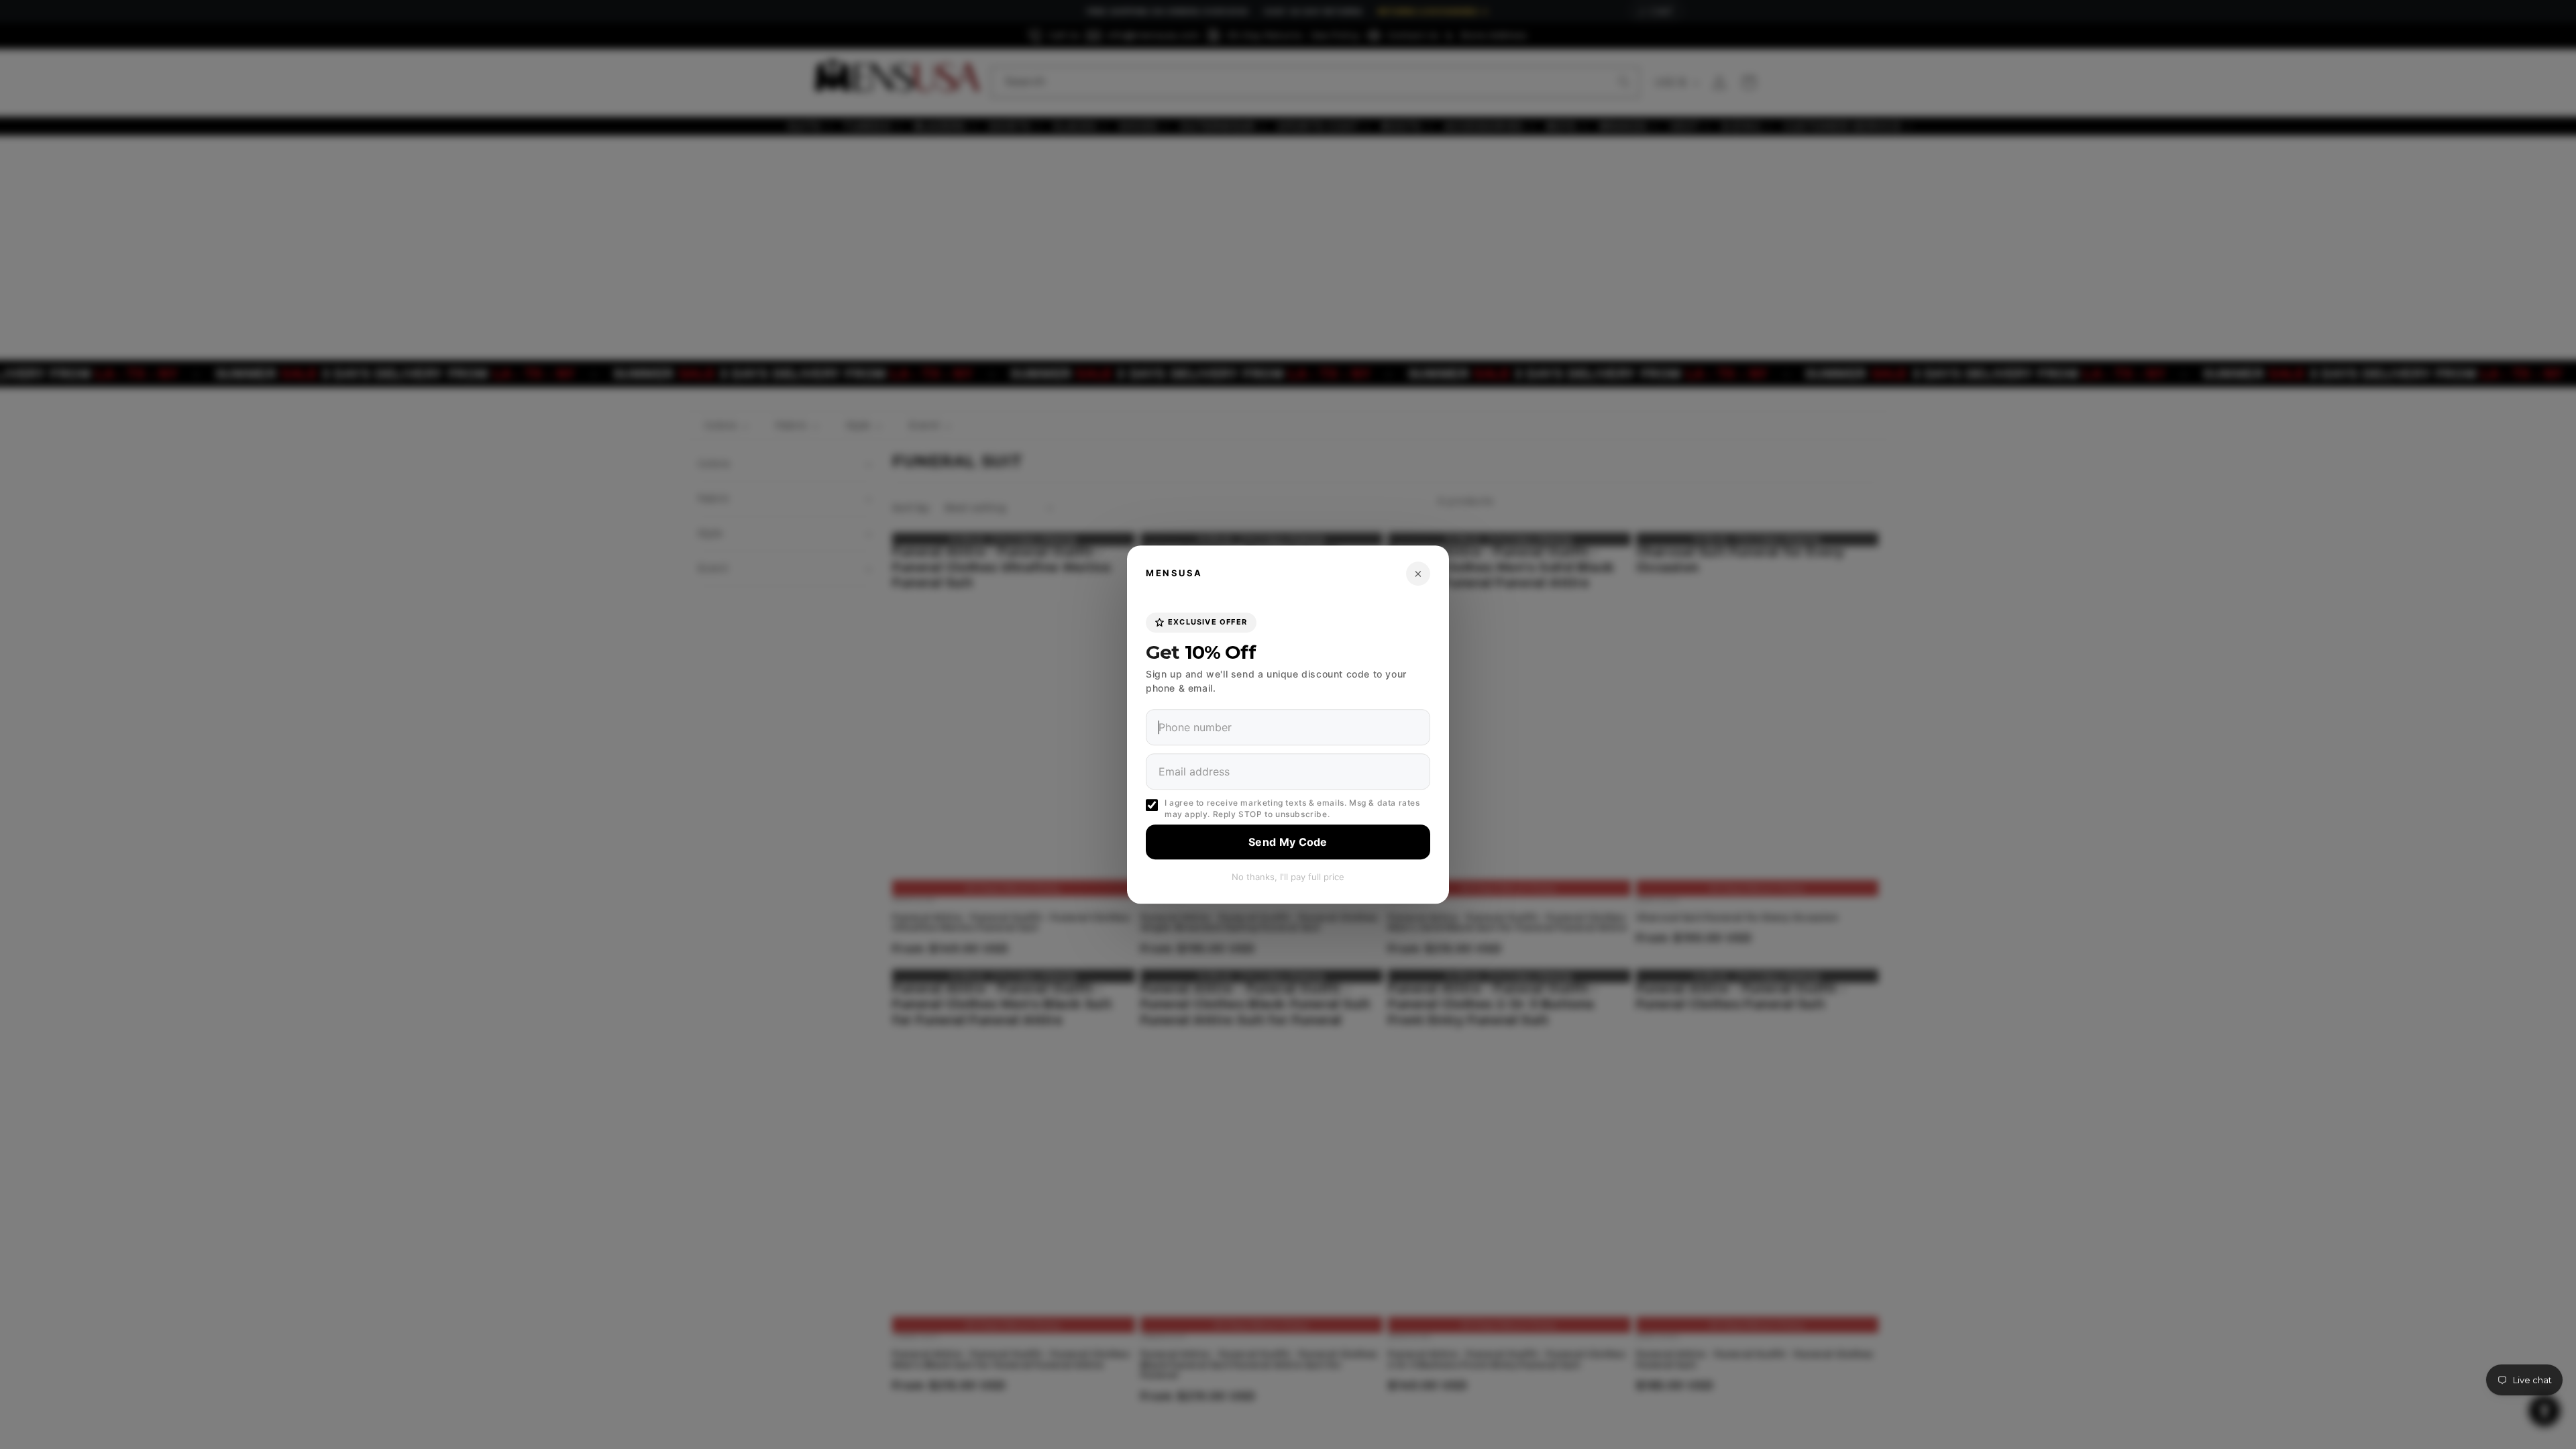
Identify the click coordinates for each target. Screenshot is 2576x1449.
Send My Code (1288, 842)
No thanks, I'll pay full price (1288, 877)
